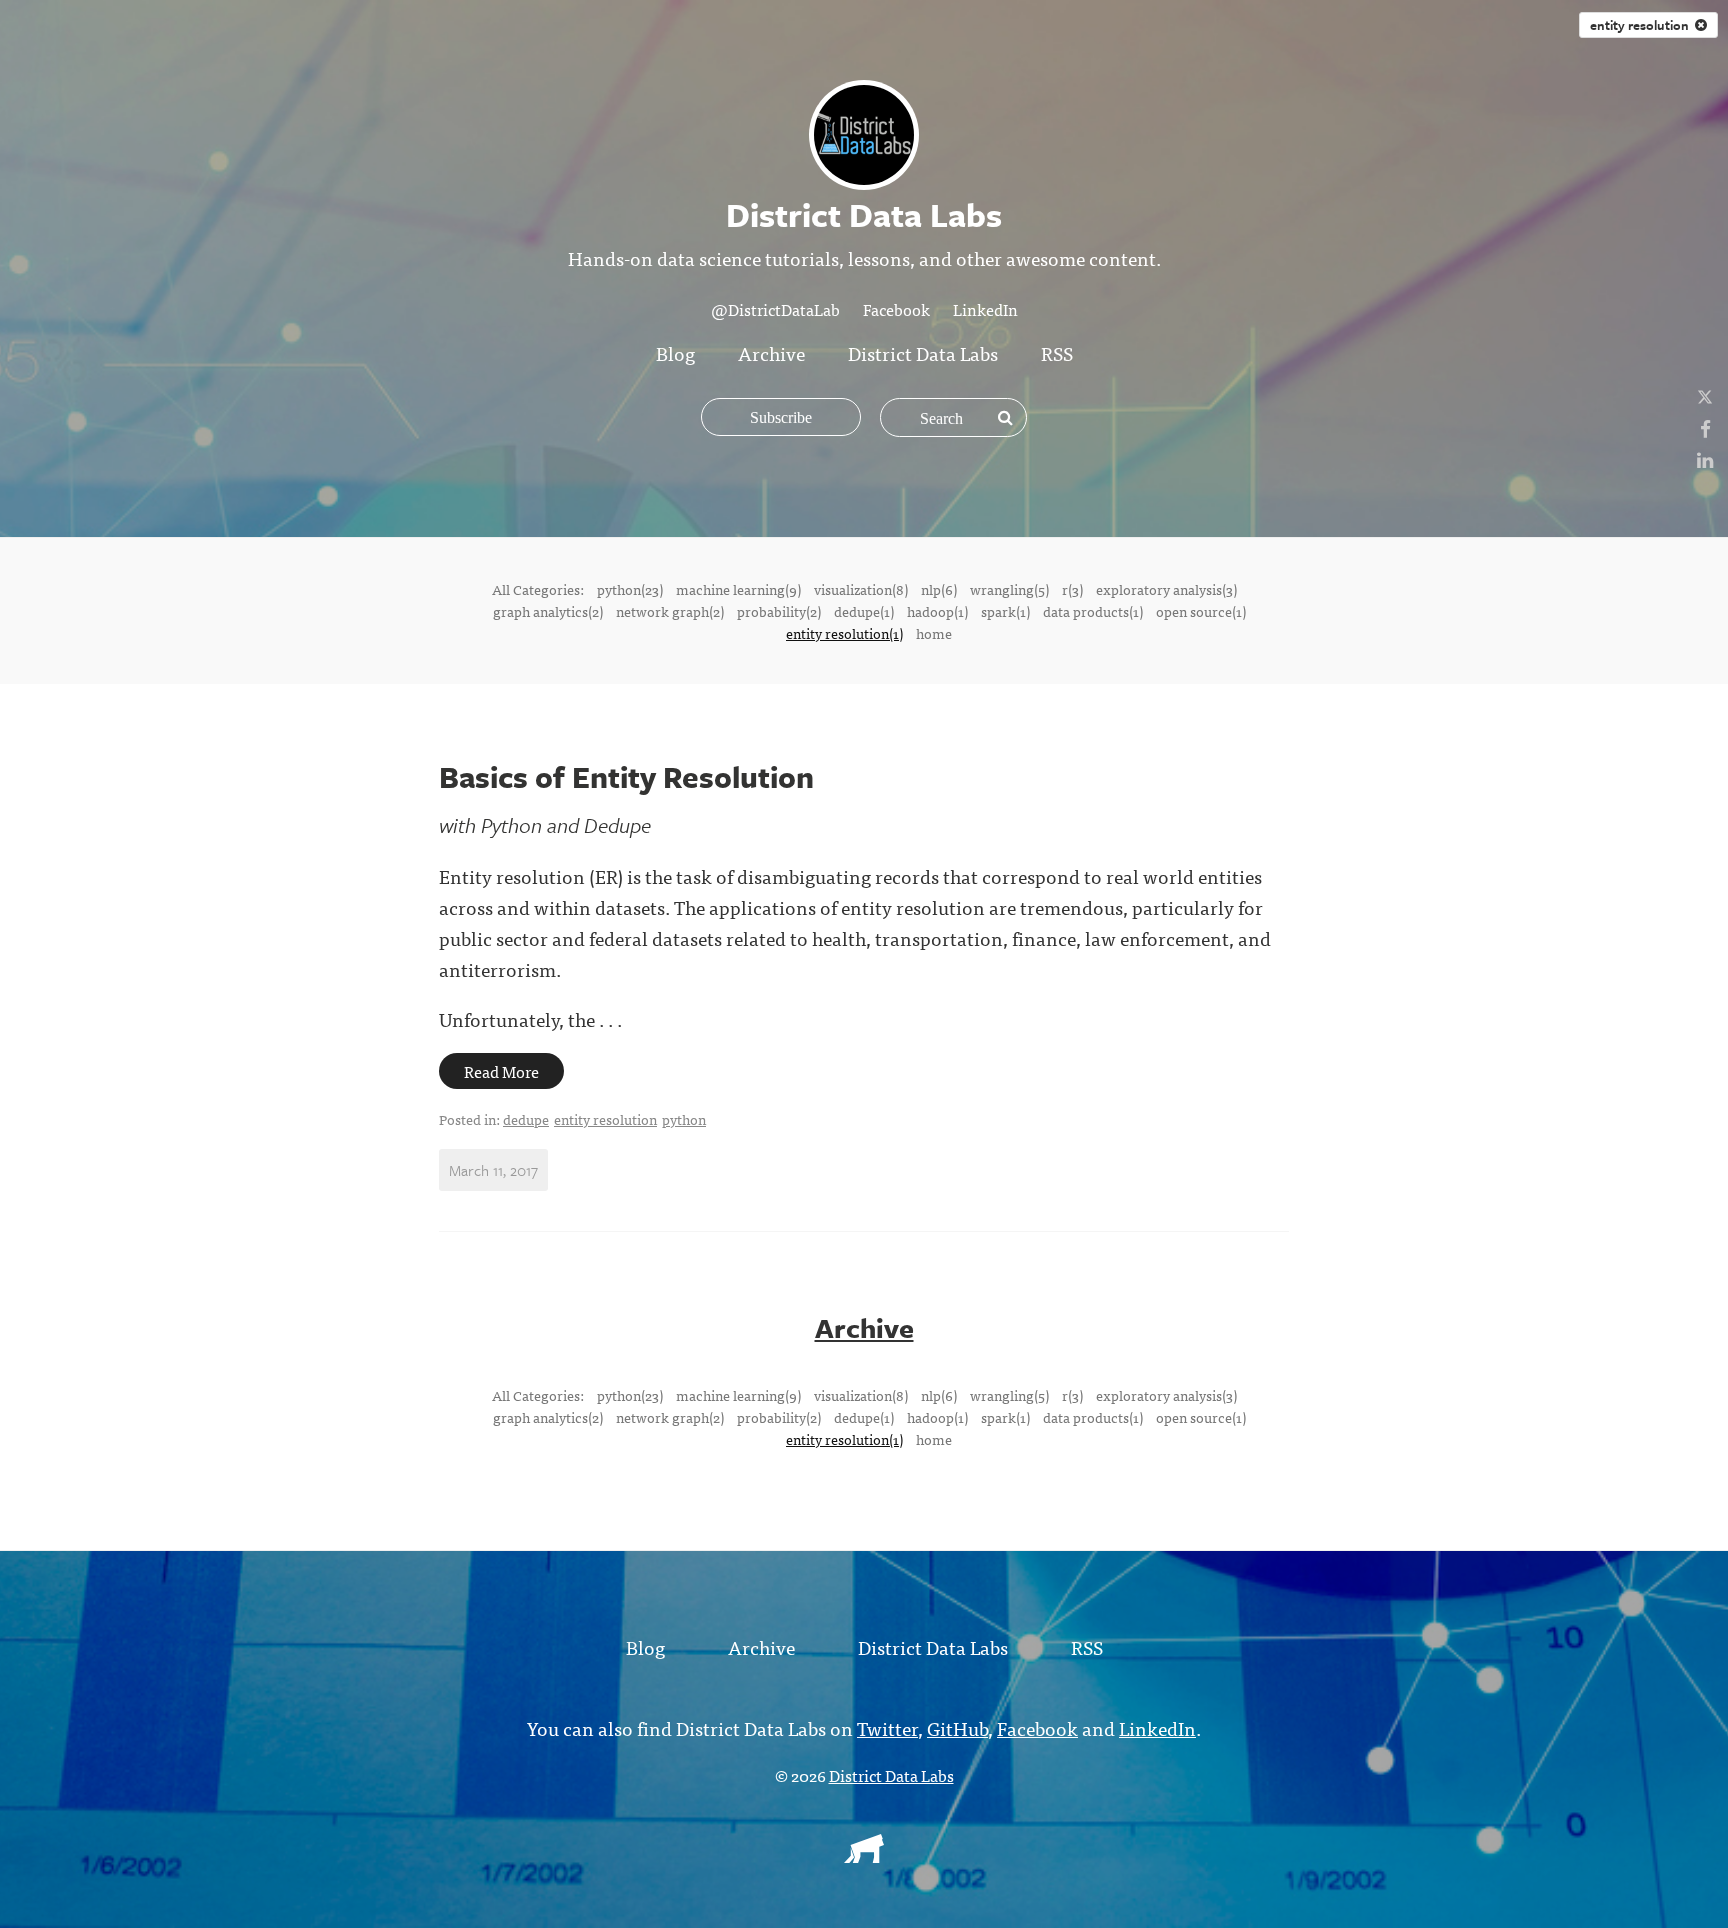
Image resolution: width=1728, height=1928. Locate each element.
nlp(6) (939, 589)
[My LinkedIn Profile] (1705, 458)
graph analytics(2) (548, 611)
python (684, 1119)
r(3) (1072, 589)
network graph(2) (670, 611)
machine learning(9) (738, 589)
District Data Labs (923, 352)
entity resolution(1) (844, 633)
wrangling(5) (1009, 589)
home (934, 633)
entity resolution (1642, 25)
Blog (675, 352)
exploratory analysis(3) (1166, 589)
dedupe (526, 1119)
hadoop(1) (937, 611)
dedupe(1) (864, 611)
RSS (1057, 352)
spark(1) (1005, 611)
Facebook (896, 309)
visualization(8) (861, 589)
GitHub (957, 1727)
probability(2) (779, 611)
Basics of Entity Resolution (626, 776)
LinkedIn (985, 309)
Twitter (887, 1727)
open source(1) (1201, 611)
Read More (501, 1071)
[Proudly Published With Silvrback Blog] (864, 1856)
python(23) (630, 589)
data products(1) (1093, 611)
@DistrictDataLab (775, 309)
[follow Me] (1705, 396)
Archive (771, 352)
